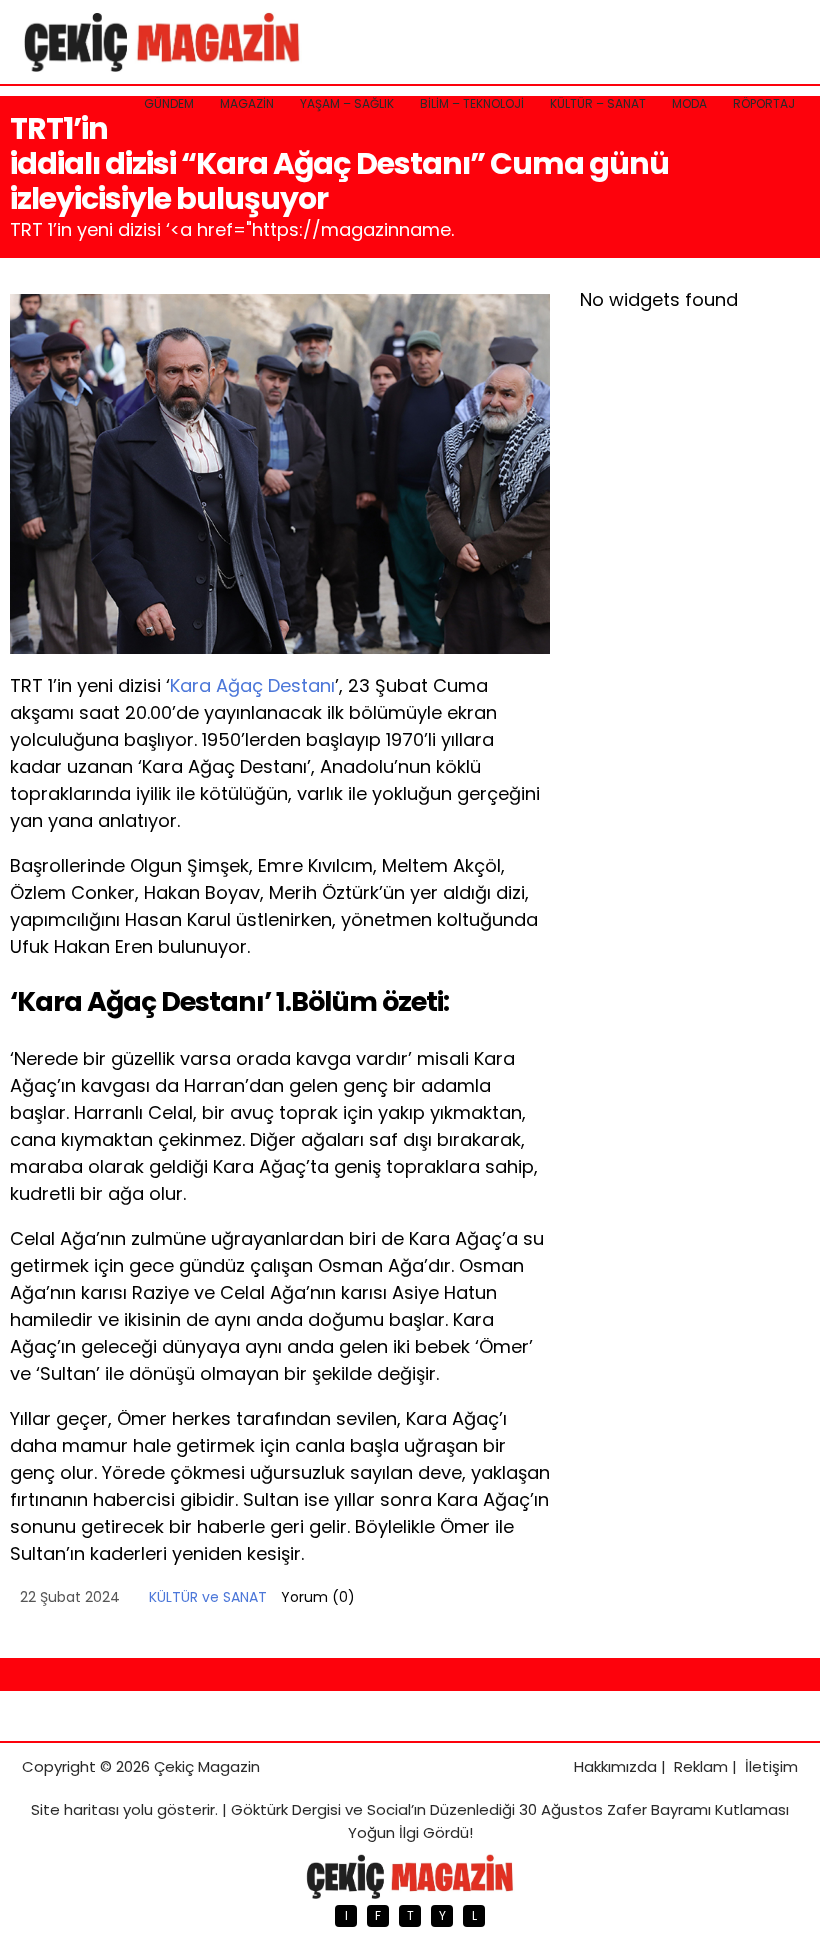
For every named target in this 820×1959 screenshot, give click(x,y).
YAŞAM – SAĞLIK (347, 103)
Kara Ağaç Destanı (252, 685)
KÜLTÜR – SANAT (598, 103)
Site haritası (75, 1809)
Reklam (701, 1766)
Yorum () (318, 1597)
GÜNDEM (169, 103)
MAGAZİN (247, 103)
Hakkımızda (615, 1766)
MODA (689, 103)
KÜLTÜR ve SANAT (208, 1597)
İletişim (771, 1766)
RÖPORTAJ (764, 103)
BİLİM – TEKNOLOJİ (472, 103)
